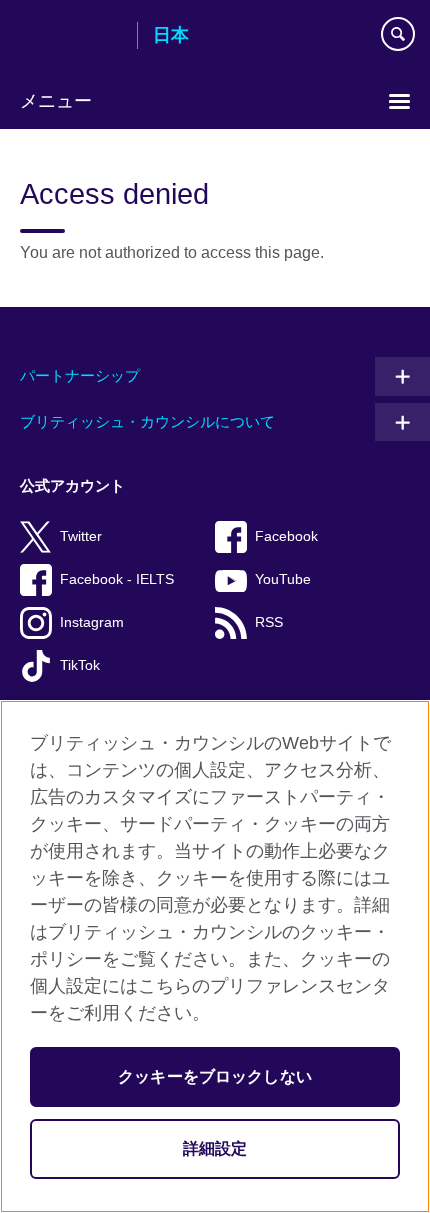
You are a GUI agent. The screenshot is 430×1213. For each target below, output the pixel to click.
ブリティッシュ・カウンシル (71, 37)
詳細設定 (215, 1148)
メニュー (56, 101)
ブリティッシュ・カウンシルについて (147, 421)
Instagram (92, 622)
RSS (269, 622)
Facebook (286, 536)
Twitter (81, 536)
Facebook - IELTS (117, 579)
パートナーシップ (80, 375)
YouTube (283, 579)
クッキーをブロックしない (215, 1076)
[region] (215, 956)
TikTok (80, 665)
